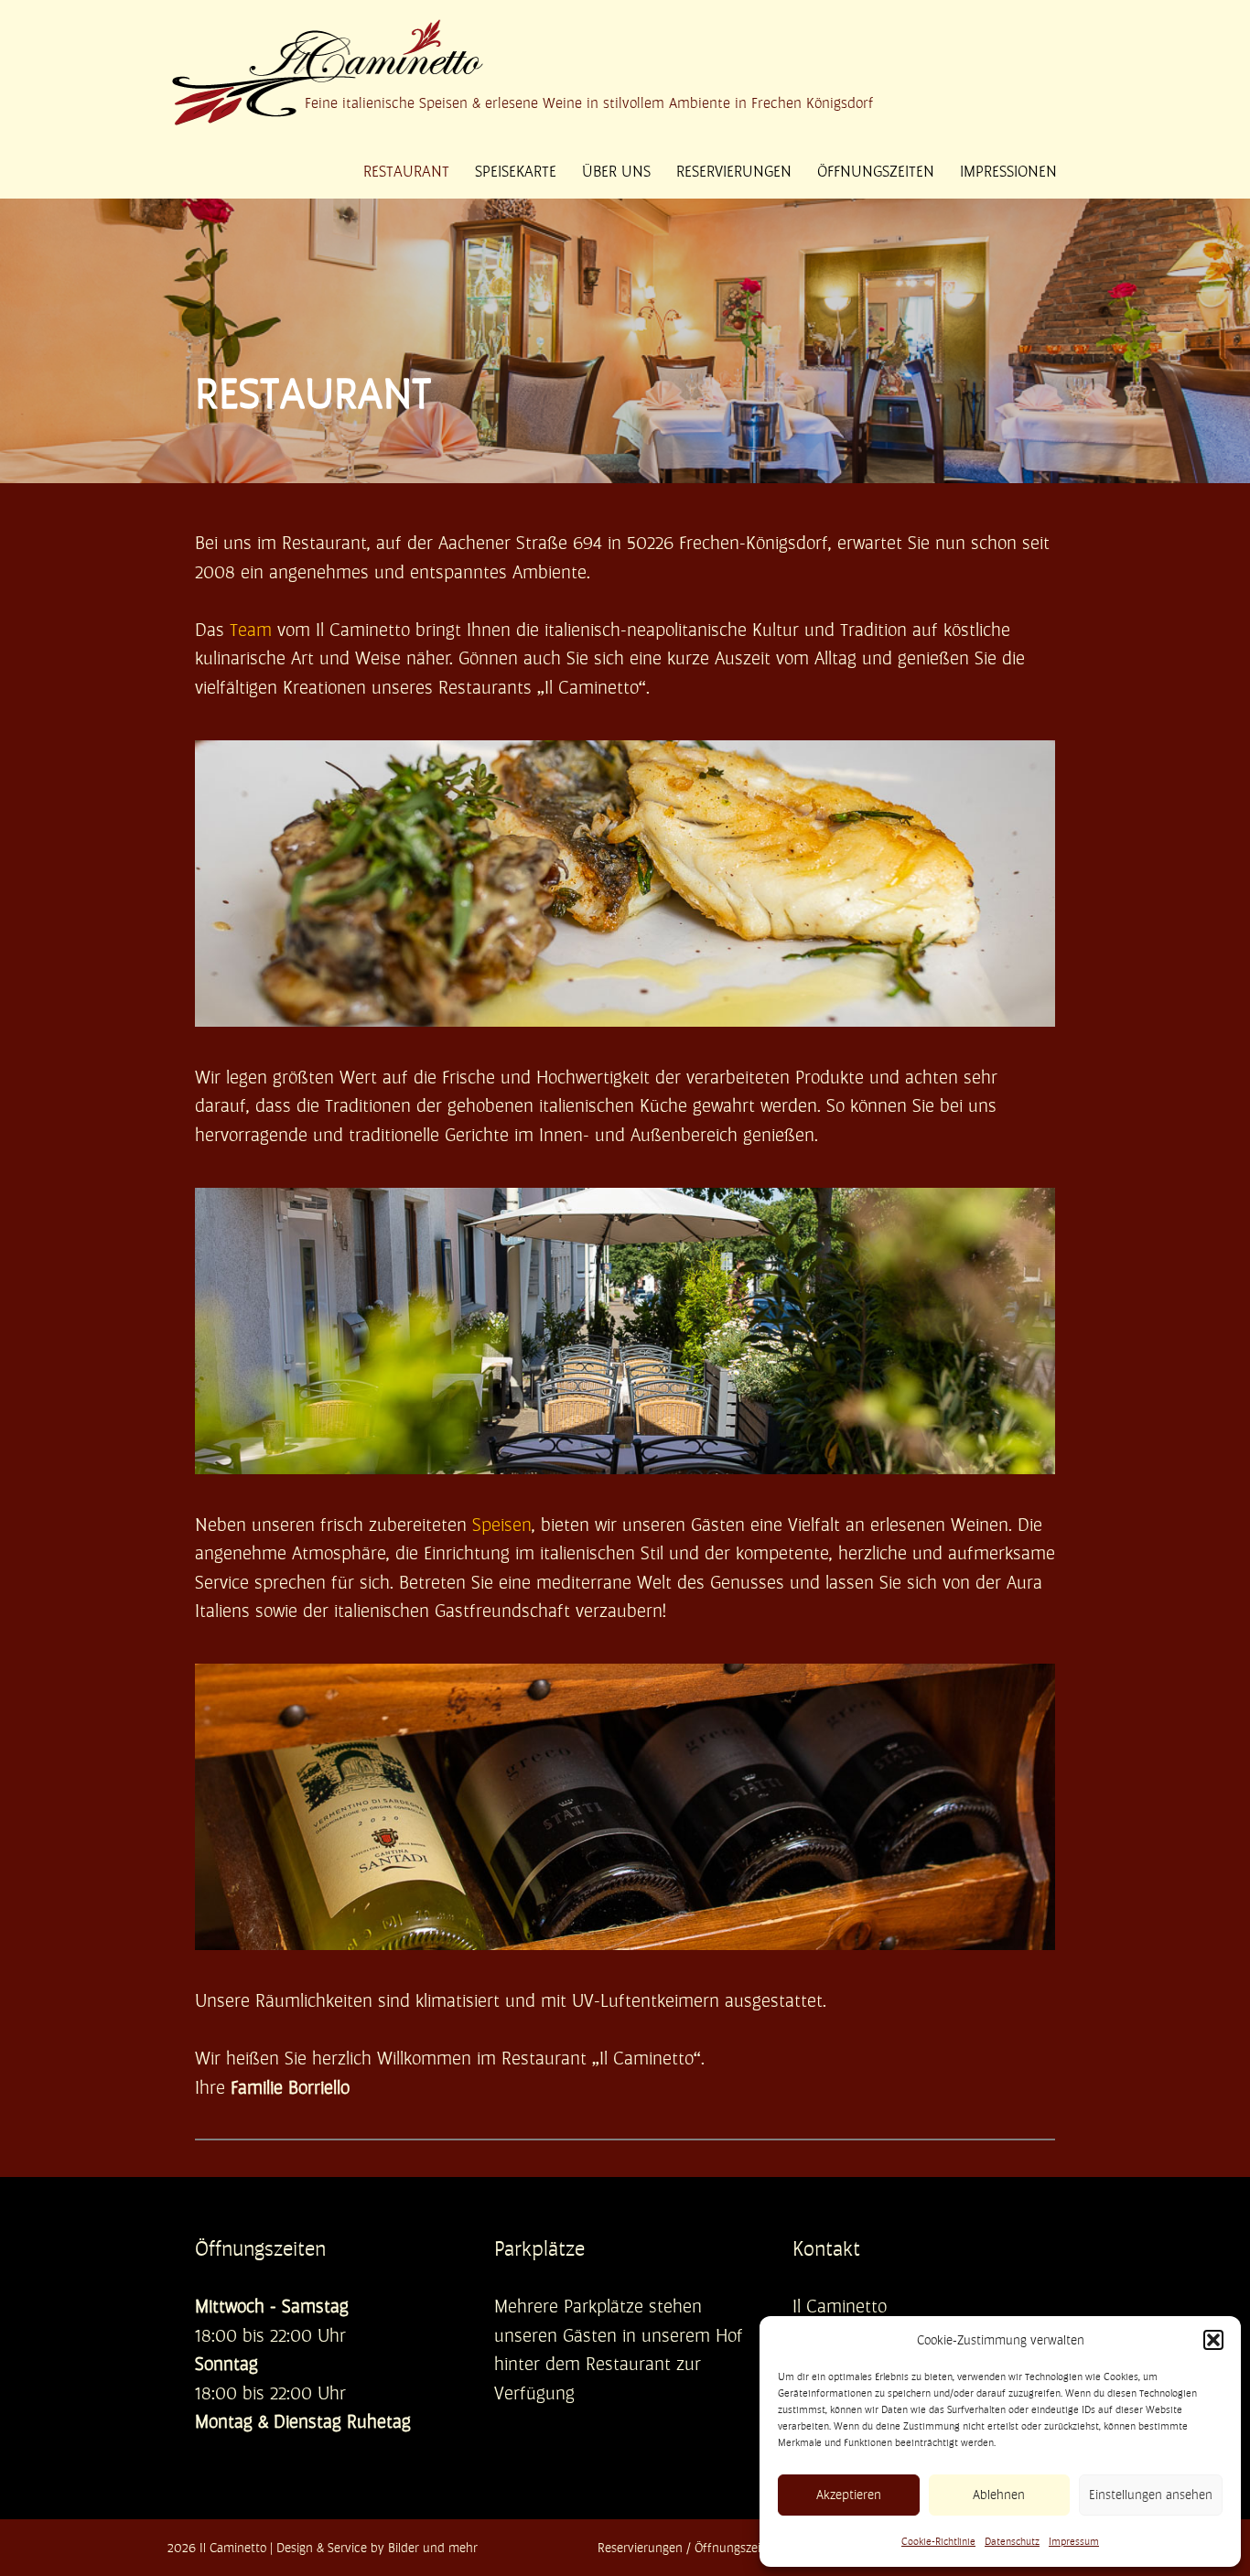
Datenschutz (1012, 2542)
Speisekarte (516, 171)
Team (251, 630)
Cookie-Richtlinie (938, 2542)
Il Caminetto (233, 2548)
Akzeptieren (849, 2495)
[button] (1213, 2340)
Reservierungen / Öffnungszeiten (688, 2548)
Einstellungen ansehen (1151, 2495)
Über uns (616, 171)
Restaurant (406, 171)
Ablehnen (999, 2495)
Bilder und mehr (433, 2548)
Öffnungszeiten (876, 171)
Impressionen (1008, 171)
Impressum (1074, 2542)
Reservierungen (734, 171)
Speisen (502, 1525)
